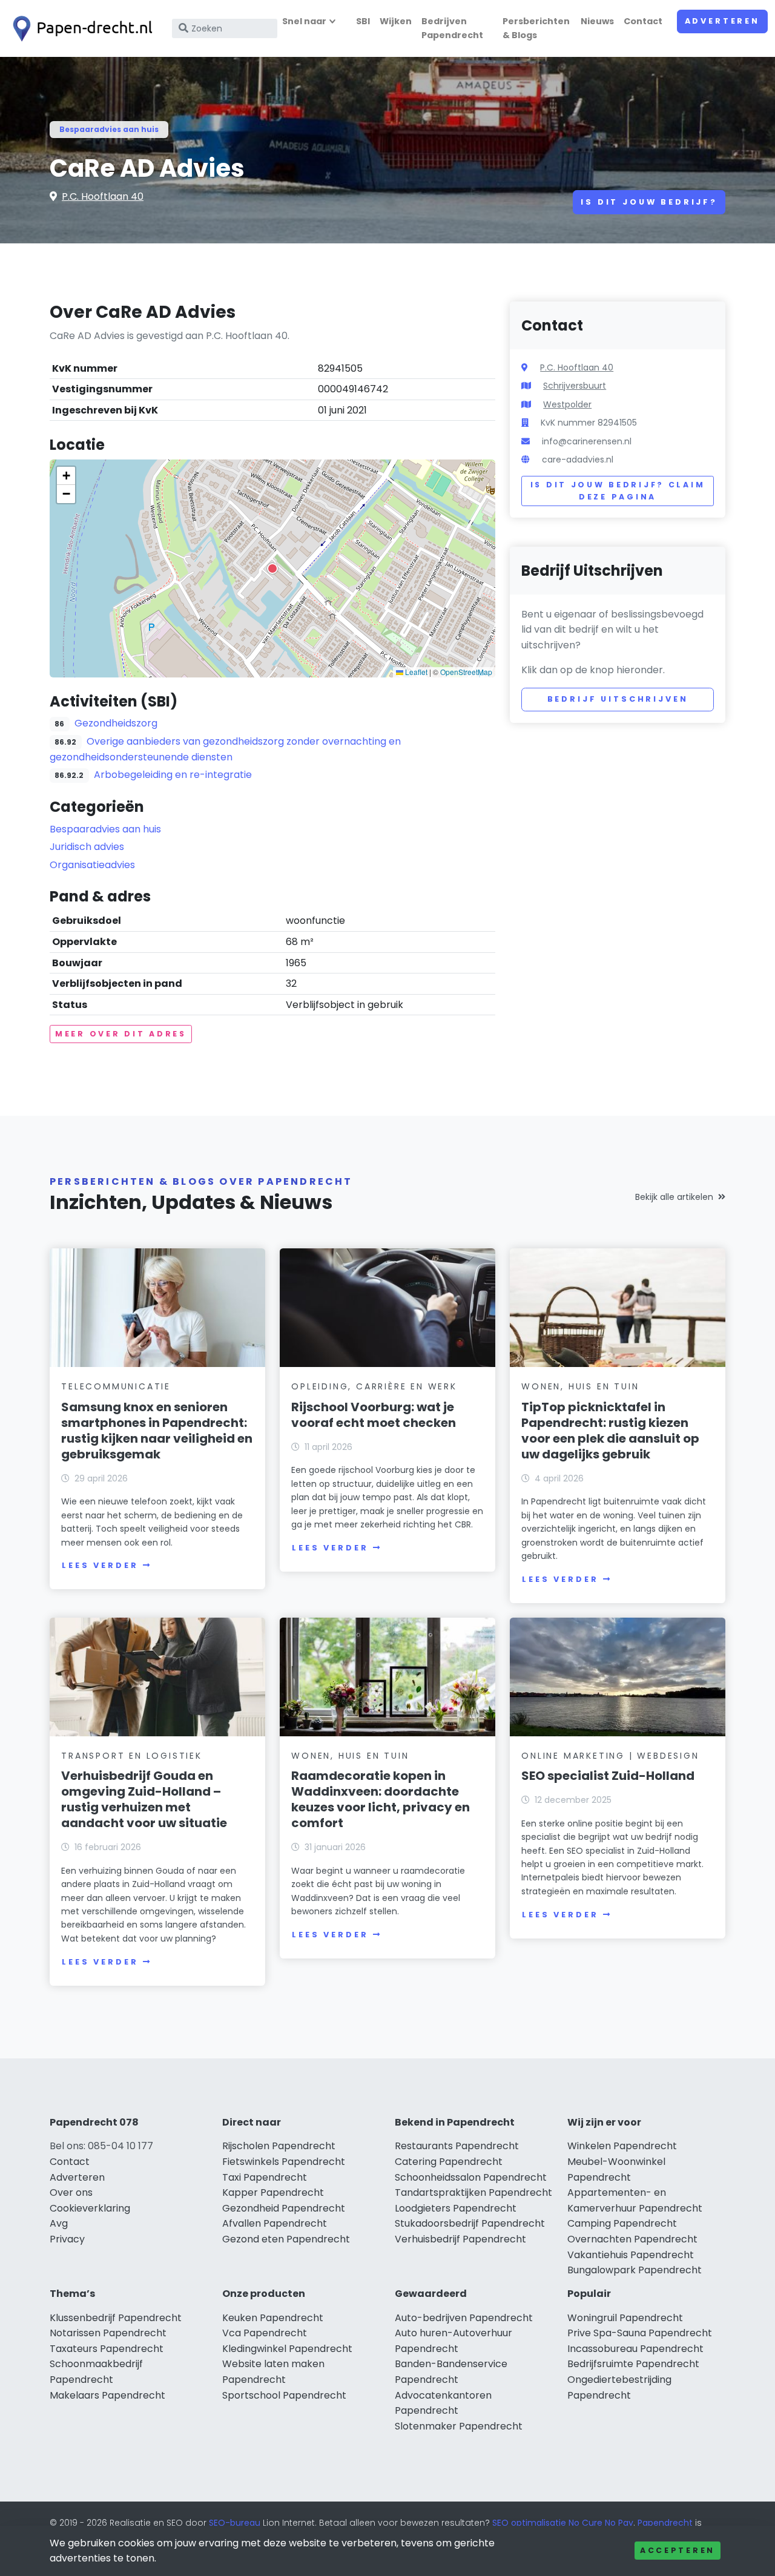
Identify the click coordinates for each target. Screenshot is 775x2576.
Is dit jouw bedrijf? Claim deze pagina (618, 491)
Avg (59, 2223)
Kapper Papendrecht (273, 2192)
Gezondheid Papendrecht (284, 2208)
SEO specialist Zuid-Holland (608, 1776)
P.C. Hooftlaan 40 (103, 196)
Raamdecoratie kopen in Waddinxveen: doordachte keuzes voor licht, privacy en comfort (381, 1799)
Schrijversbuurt (575, 386)
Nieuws (597, 21)
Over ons (71, 2192)
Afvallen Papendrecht (275, 2223)
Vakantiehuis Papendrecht (631, 2255)
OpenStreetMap (466, 672)
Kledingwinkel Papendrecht (287, 2349)
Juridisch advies (87, 847)
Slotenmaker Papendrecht (459, 2426)
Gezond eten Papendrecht (286, 2239)
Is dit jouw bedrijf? (649, 202)
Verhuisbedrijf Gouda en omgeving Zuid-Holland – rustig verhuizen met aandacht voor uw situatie (144, 1799)
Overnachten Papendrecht (632, 2239)
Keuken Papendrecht (273, 2318)
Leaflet (415, 672)
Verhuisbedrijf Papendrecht (460, 2239)
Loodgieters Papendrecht (456, 2208)
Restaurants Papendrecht (457, 2146)
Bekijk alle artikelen (674, 1197)
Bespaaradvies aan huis (109, 129)
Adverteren (722, 21)
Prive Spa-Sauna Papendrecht (640, 2333)
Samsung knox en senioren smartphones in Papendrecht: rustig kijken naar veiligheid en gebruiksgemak (157, 1431)
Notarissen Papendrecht (108, 2333)
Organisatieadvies (92, 865)
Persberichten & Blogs (536, 28)
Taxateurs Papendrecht (107, 2349)
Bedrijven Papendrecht (452, 28)
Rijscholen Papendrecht (279, 2146)
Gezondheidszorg (116, 723)
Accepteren (678, 2550)
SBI (363, 21)
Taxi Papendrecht (265, 2177)
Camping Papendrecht (622, 2223)
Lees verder (100, 1565)
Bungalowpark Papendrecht (635, 2270)
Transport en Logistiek (132, 1756)
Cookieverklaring (90, 2208)
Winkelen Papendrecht (622, 2146)
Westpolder (567, 404)
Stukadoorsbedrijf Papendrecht (470, 2223)
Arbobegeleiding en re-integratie (173, 775)
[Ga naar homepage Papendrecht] (80, 29)
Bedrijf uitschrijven (618, 699)
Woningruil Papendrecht (625, 2318)
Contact (643, 21)
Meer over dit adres (121, 1034)
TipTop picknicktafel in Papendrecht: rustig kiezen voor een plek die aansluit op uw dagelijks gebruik (610, 1431)
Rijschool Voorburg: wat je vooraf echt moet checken (374, 1415)
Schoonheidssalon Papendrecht (471, 2177)
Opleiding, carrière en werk (374, 1386)
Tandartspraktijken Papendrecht (473, 2192)
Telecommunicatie (116, 1386)
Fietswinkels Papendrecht (284, 2162)
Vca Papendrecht (265, 2333)
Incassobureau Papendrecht (635, 2349)
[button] (272, 568)
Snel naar (304, 21)
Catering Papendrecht (449, 2162)
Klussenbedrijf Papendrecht (116, 2318)
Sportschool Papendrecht (284, 2395)
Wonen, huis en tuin (580, 1386)
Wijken (396, 21)
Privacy (67, 2239)
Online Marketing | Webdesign (610, 1756)
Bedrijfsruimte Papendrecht (633, 2364)
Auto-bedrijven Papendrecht (464, 2318)
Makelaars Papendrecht (107, 2395)
